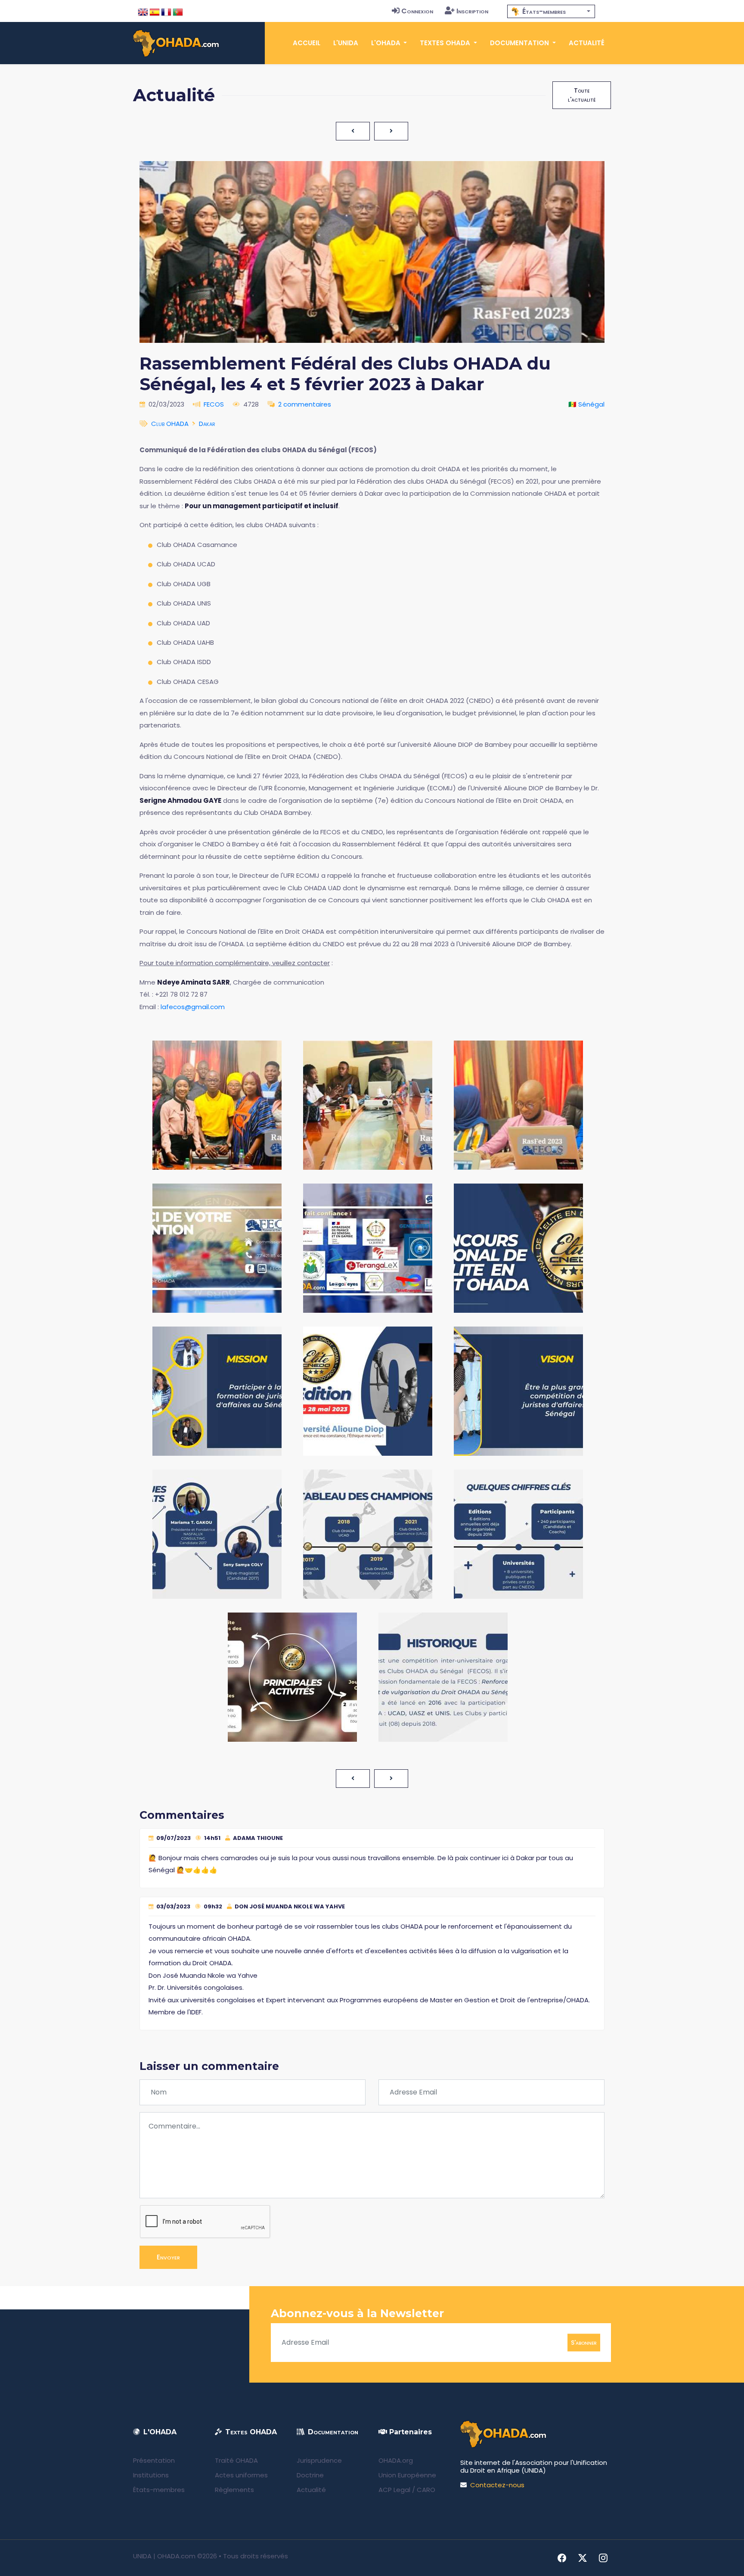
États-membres (159, 2490)
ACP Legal (394, 2490)
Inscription (472, 11)
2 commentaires (305, 404)
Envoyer (168, 2257)
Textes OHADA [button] (446, 43)
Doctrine (310, 2475)
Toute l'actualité (582, 95)
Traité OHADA (236, 2460)
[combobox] (551, 11)
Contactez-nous (497, 2485)
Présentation (154, 2460)
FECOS (214, 404)
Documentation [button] (520, 43)
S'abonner (584, 2342)
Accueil (307, 43)
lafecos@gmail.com (193, 1007)
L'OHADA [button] (387, 43)
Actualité (587, 43)
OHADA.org (396, 2460)
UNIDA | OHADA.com (164, 2556)
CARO (426, 2490)
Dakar (207, 424)
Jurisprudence (319, 2460)
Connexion (417, 11)
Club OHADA (170, 424)
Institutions (151, 2475)
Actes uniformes (241, 2475)
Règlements (234, 2490)
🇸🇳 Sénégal (586, 404)
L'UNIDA (346, 43)
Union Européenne (407, 2475)
